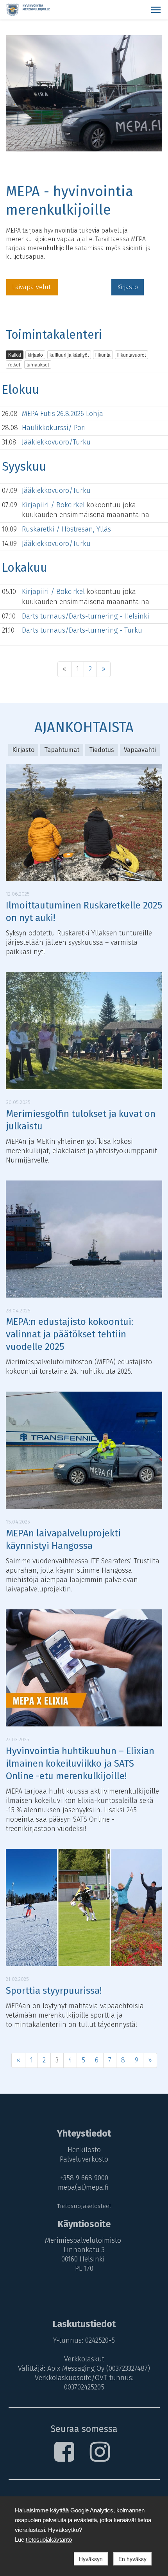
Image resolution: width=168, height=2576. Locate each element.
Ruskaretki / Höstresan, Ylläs (66, 529)
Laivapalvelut (32, 287)
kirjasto (35, 355)
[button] (156, 10)
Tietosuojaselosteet (84, 2206)
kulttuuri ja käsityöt (69, 355)
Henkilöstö (84, 2150)
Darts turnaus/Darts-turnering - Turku (82, 630)
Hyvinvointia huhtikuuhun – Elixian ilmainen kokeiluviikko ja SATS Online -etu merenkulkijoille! (80, 1764)
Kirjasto (128, 287)
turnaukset (38, 364)
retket (14, 364)
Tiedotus (102, 750)
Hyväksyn (91, 2559)
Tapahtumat (62, 750)
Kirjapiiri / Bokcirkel (54, 505)
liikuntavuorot (131, 355)
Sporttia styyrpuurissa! (54, 1991)
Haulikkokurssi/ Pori (54, 428)
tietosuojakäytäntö (49, 2540)
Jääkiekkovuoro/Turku (56, 442)
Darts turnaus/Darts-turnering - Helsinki (86, 616)
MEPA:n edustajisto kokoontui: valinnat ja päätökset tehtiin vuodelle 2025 (70, 1334)
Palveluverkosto (84, 2159)
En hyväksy (132, 2559)
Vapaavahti (140, 750)
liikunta (103, 355)
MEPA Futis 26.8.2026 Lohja (63, 414)
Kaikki (15, 355)
